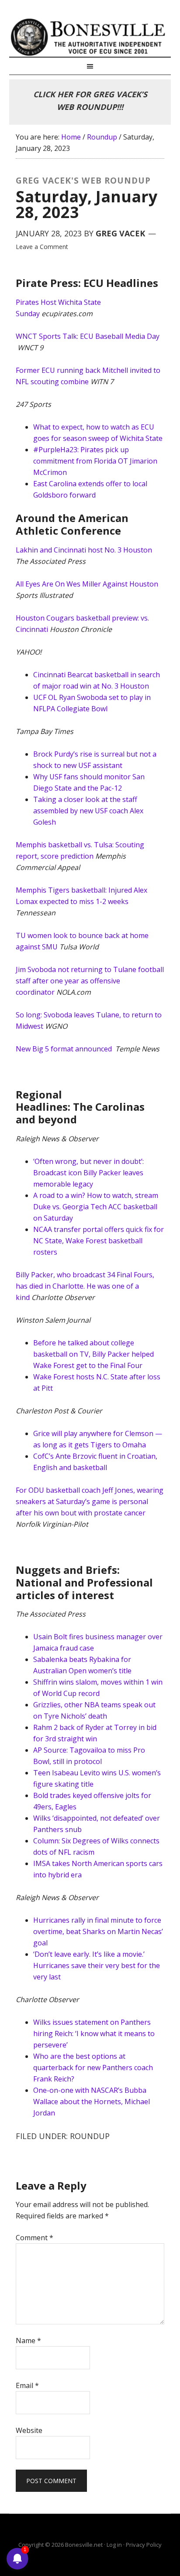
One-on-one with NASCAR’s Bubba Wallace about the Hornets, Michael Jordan (92, 2102)
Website (29, 2430)
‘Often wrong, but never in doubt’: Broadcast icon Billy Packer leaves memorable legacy (88, 1173)
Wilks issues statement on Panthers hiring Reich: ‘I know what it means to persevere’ (94, 2034)
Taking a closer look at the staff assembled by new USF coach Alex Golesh (88, 811)
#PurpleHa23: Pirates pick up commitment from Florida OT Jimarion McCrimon (95, 461)
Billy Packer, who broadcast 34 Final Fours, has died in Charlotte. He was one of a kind (85, 1286)
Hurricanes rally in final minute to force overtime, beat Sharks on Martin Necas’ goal (98, 1931)
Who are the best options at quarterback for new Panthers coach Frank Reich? (93, 2068)
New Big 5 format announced (65, 1049)
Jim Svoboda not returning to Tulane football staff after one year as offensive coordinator (90, 981)
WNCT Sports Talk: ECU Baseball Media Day (88, 336)
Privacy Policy (144, 2545)
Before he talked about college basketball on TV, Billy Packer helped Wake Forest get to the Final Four (93, 1354)
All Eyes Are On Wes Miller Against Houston (87, 584)
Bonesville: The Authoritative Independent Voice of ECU (90, 37)
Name (28, 2341)
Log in (114, 2545)
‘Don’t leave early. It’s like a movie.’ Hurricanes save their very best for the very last (97, 1965)
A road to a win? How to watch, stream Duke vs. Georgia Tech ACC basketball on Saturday (96, 1207)
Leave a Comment (42, 247)
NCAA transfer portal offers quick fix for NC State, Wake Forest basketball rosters (99, 1241)
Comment (35, 2238)
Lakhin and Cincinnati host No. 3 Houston (84, 550)
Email (27, 2385)
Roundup (90, 2136)
